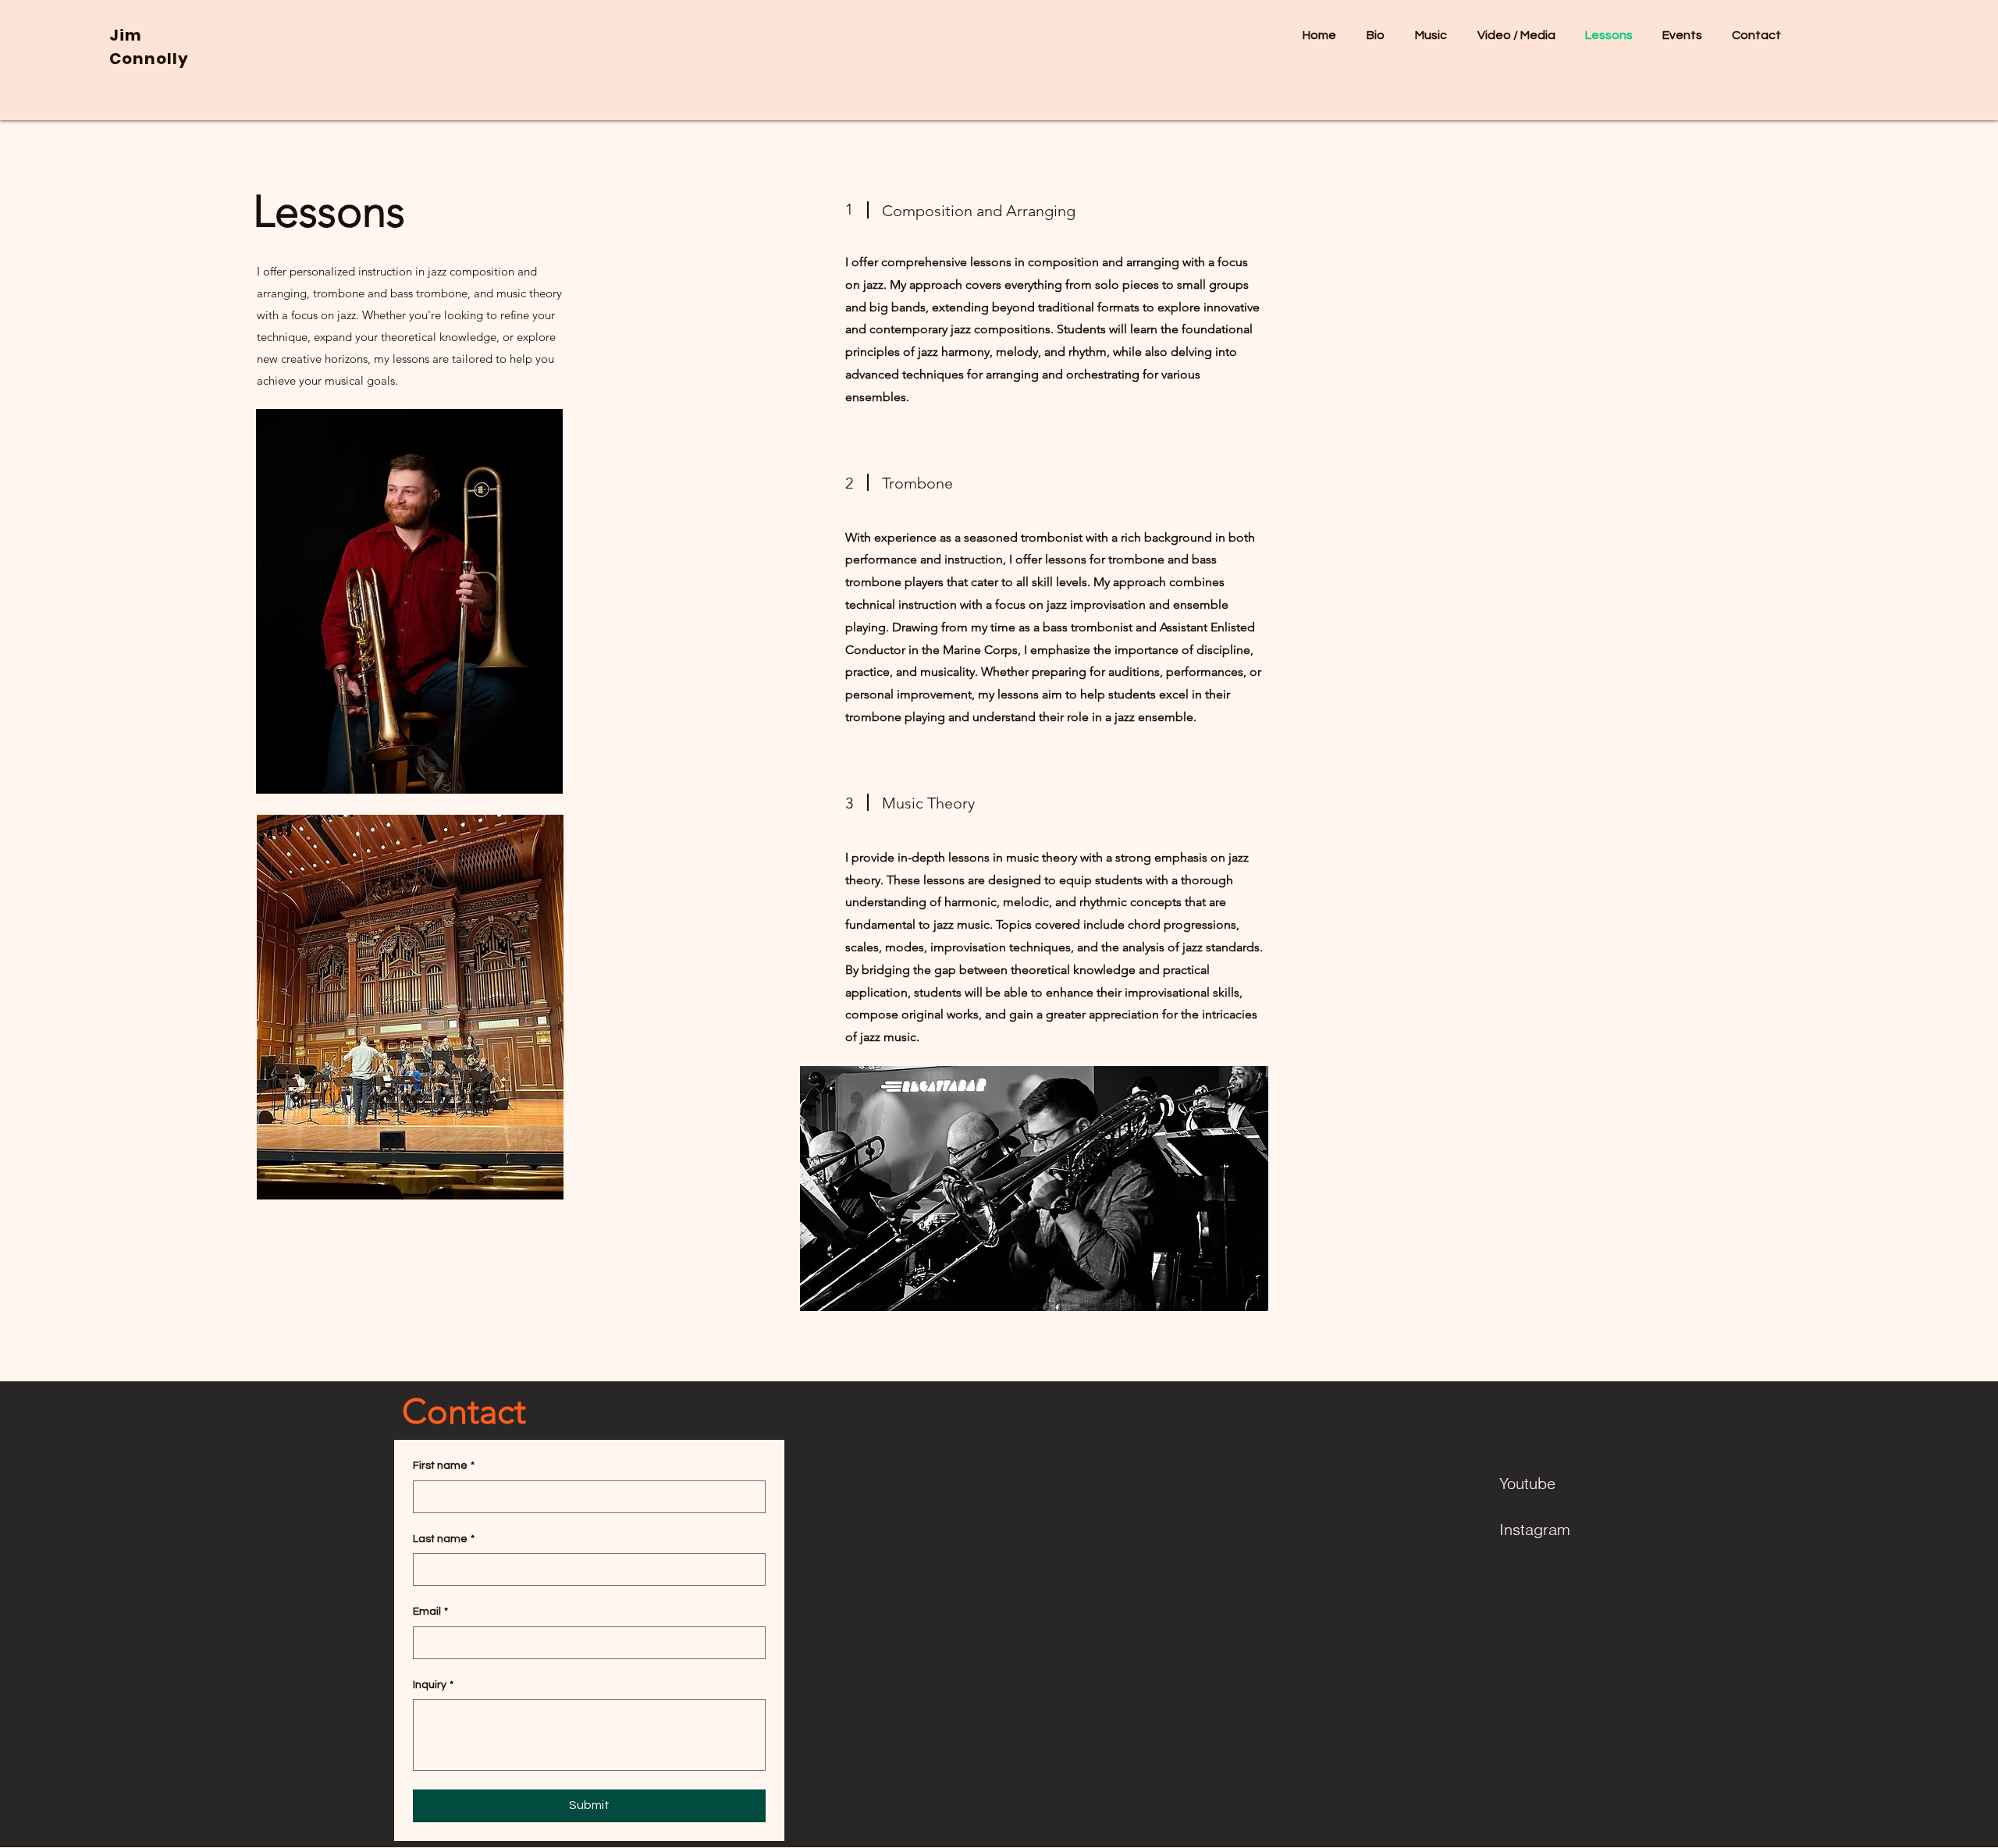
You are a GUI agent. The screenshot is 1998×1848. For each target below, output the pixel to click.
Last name (444, 1539)
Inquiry (433, 1685)
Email (430, 1612)
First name (444, 1466)
